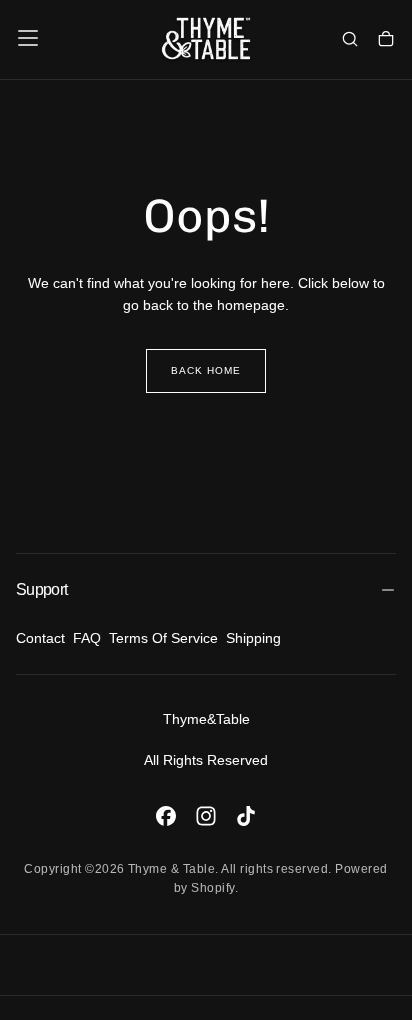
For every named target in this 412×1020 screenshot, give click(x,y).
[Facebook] (166, 816)
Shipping (253, 638)
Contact (40, 638)
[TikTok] (246, 816)
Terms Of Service (163, 638)
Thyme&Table (206, 719)
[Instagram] (206, 816)
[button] (28, 38)
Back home (206, 370)
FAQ (87, 638)
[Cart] (386, 40)
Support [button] (42, 589)
